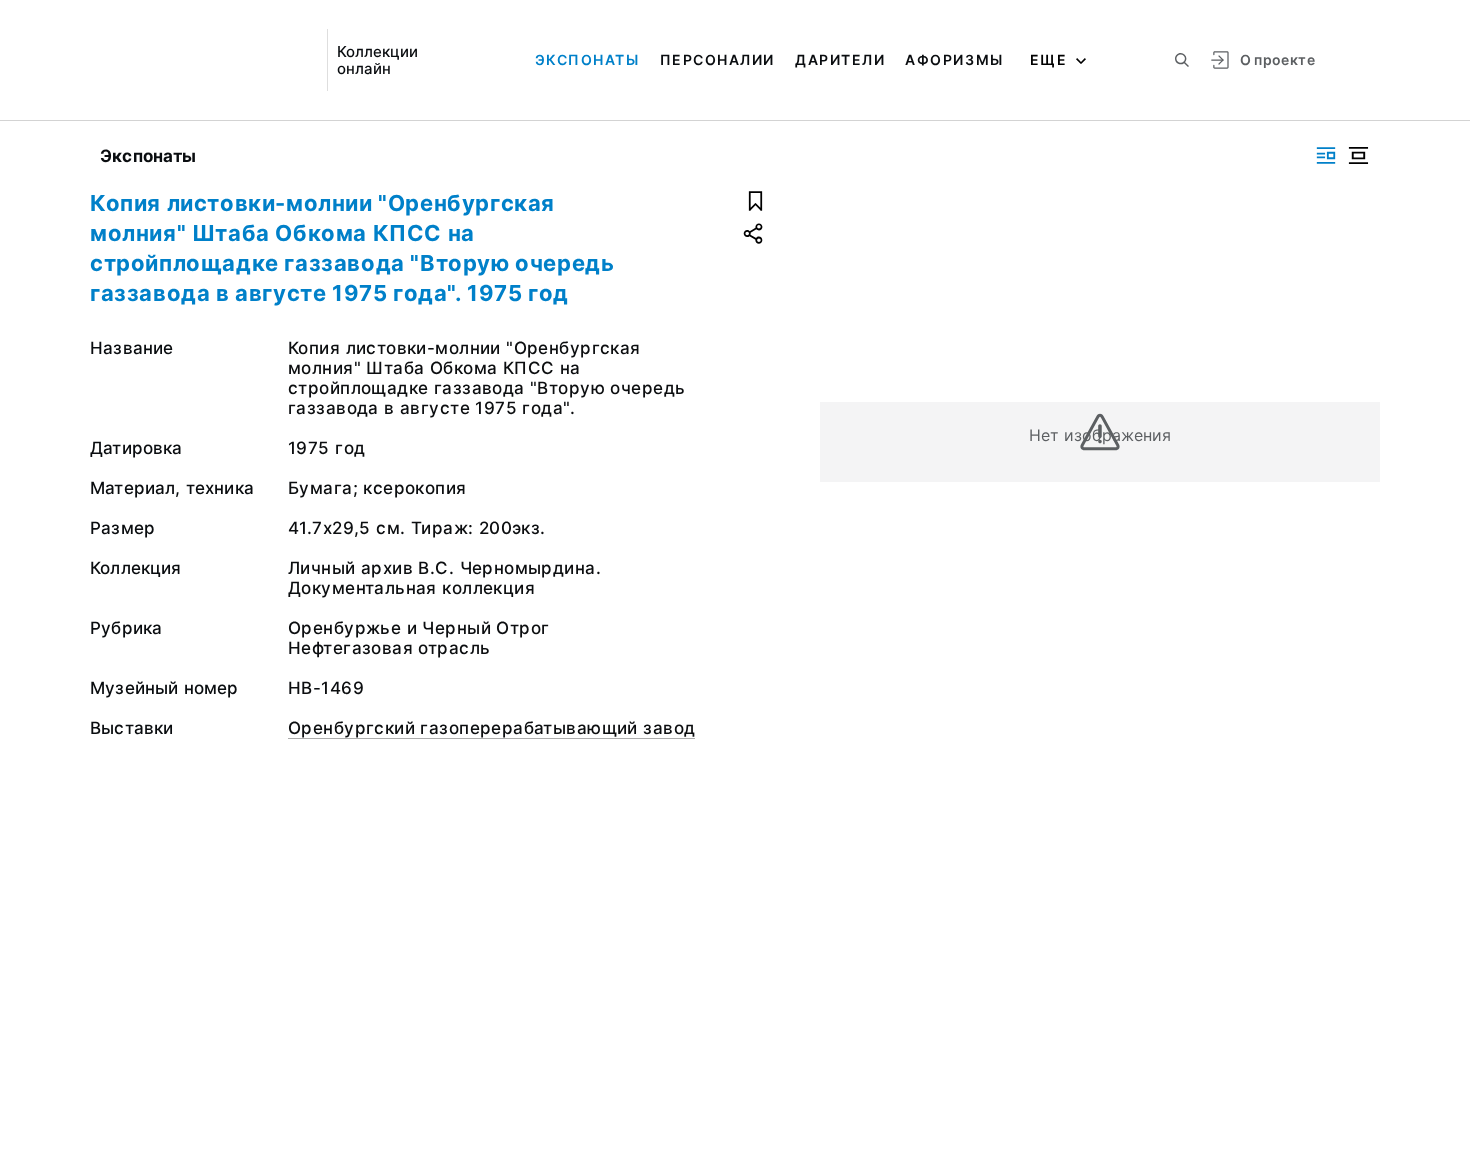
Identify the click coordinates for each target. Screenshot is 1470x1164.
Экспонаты (587, 59)
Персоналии (717, 59)
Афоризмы (954, 59)
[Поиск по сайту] (1182, 60)
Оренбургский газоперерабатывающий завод (491, 728)
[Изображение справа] (1326, 155)
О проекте (1277, 59)
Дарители (840, 59)
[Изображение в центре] (1358, 155)
